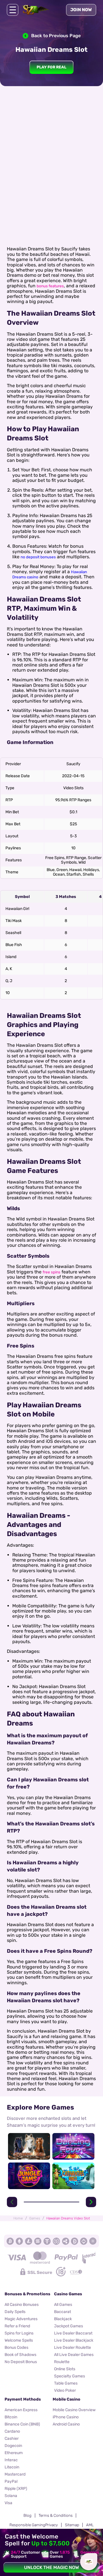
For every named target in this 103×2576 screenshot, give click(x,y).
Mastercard (15, 2474)
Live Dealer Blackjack (74, 2340)
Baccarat (63, 2312)
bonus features (50, 286)
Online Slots (65, 2369)
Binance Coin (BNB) (22, 2424)
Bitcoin (11, 2417)
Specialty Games (70, 2376)
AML (90, 2525)
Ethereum (14, 2453)
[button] (12, 2202)
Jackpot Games (69, 2326)
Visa (8, 2503)
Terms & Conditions (56, 2515)
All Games (63, 2305)
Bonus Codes (16, 2348)
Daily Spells (15, 2312)
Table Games (66, 2383)
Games (35, 2218)
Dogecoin (13, 2446)
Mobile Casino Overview (74, 2410)
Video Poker (65, 2390)
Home (18, 2218)
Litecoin (12, 2467)
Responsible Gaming (27, 2525)
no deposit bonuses (38, 557)
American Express (21, 2410)
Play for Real (51, 67)
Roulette (62, 2362)
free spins (51, 1272)
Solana (11, 2496)
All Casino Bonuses (22, 2305)
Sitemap (72, 2525)
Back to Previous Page (56, 36)
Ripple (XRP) (16, 2489)
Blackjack (63, 2319)
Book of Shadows (20, 2355)
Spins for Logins (19, 2333)
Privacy (51, 2525)
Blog (27, 2515)
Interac (11, 2460)
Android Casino (66, 2424)
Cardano (12, 2431)
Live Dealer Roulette (73, 2348)
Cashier (12, 2439)
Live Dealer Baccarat (73, 2333)
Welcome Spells (19, 2340)
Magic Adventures (21, 2319)
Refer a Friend (17, 2326)
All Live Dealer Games (74, 2355)
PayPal (11, 2481)
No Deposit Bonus (21, 2362)
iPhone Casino (66, 2417)
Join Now (81, 10)
